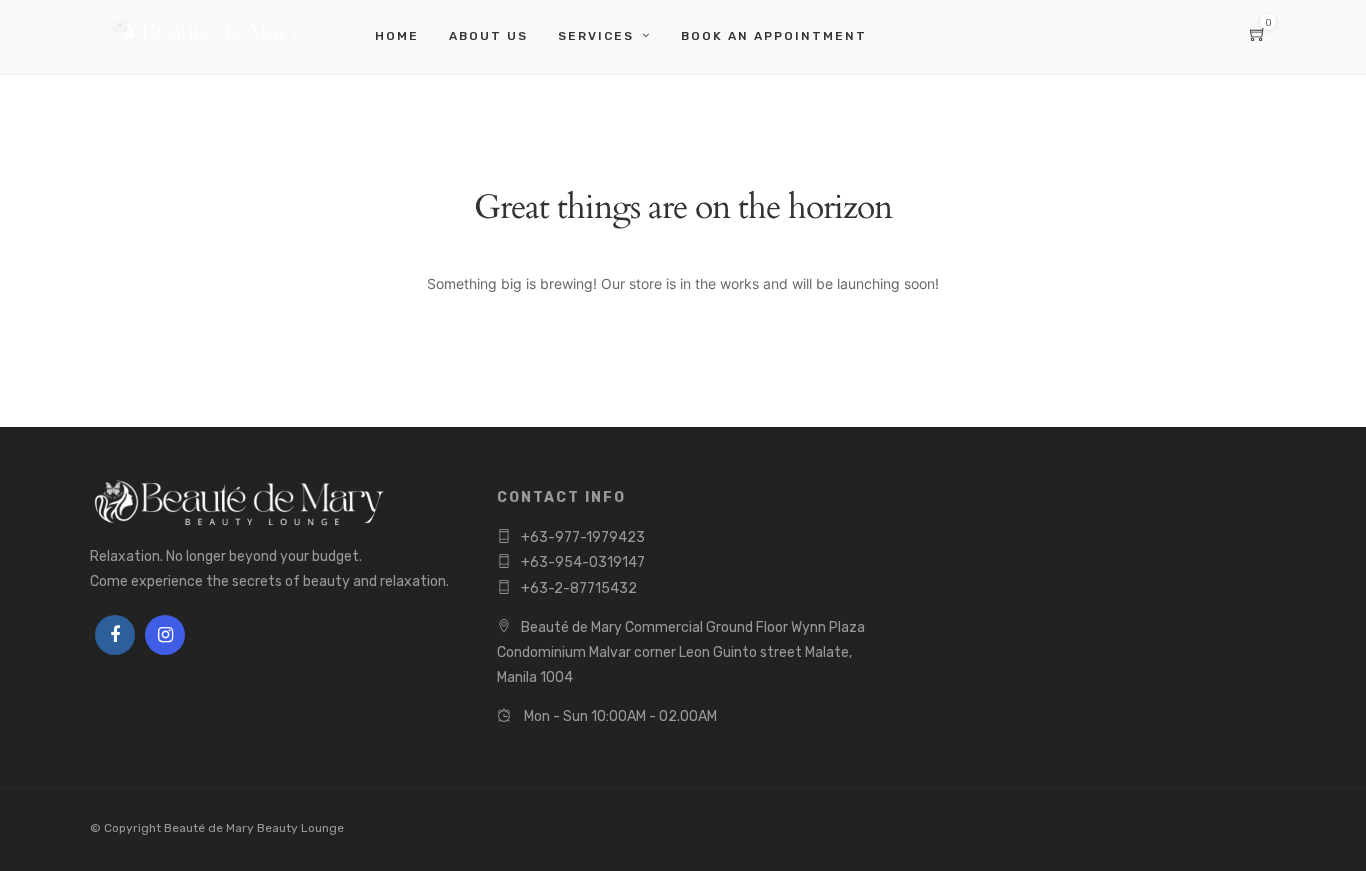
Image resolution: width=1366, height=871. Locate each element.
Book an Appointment (774, 36)
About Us (488, 36)
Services (596, 36)
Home (397, 36)
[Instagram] (165, 635)
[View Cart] (1258, 36)
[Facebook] (115, 635)
